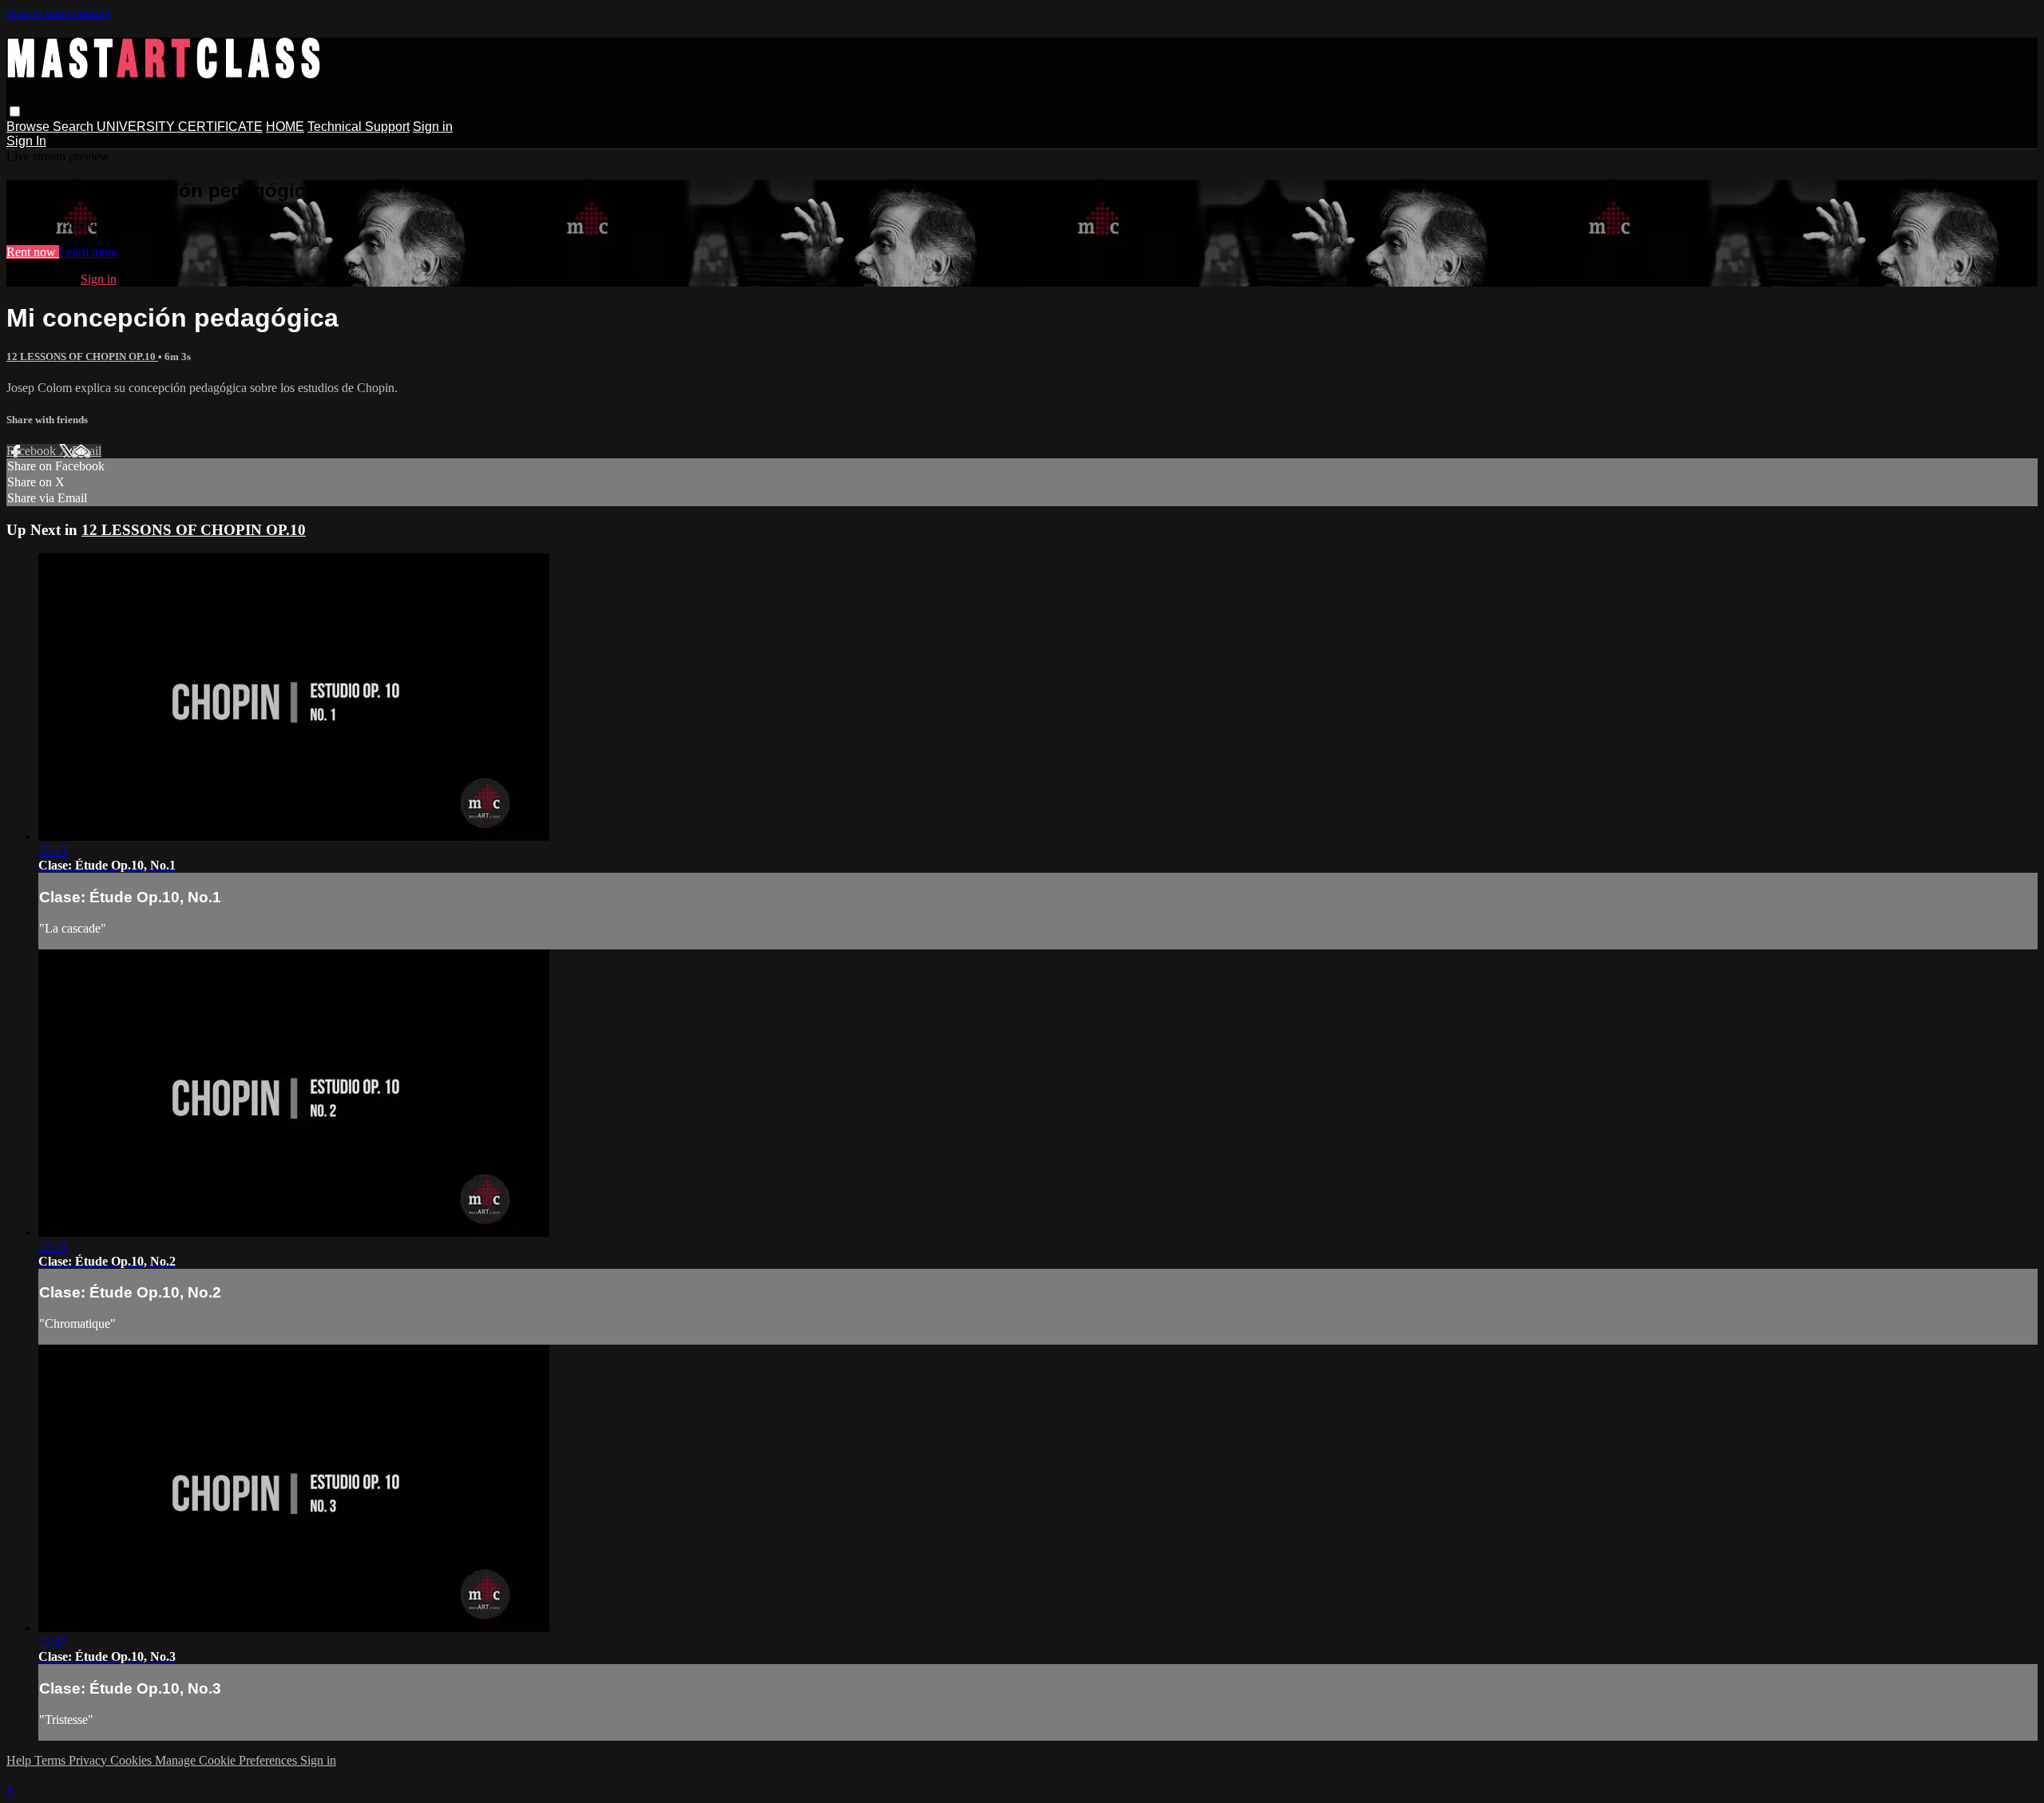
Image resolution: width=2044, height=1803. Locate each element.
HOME (285, 127)
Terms (51, 1760)
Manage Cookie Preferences (228, 1760)
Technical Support (358, 127)
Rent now (33, 252)
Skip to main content (58, 13)
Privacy (89, 1760)
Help (20, 1760)
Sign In (26, 141)
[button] (15, 111)
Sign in (433, 127)
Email (87, 451)
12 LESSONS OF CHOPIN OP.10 (82, 357)
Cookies (133, 1760)
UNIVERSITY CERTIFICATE (180, 127)
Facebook (33, 451)
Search (75, 127)
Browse (30, 127)
